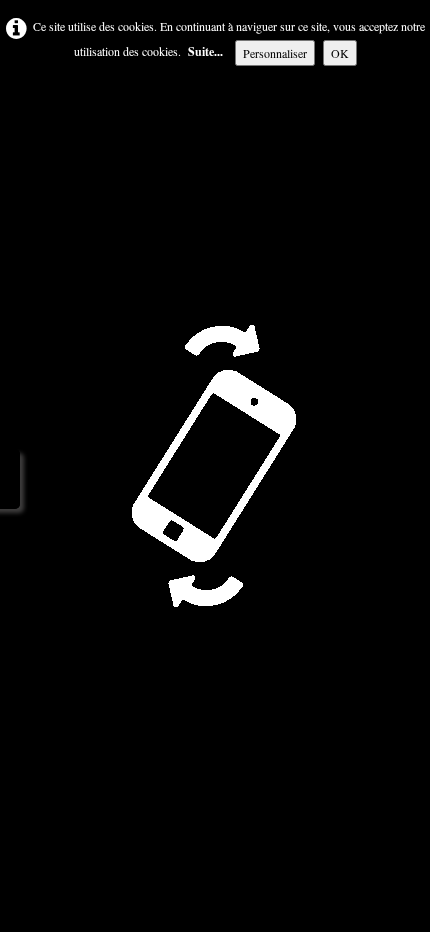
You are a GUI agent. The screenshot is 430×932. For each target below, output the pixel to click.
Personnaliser (275, 53)
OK (340, 53)
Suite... (205, 51)
